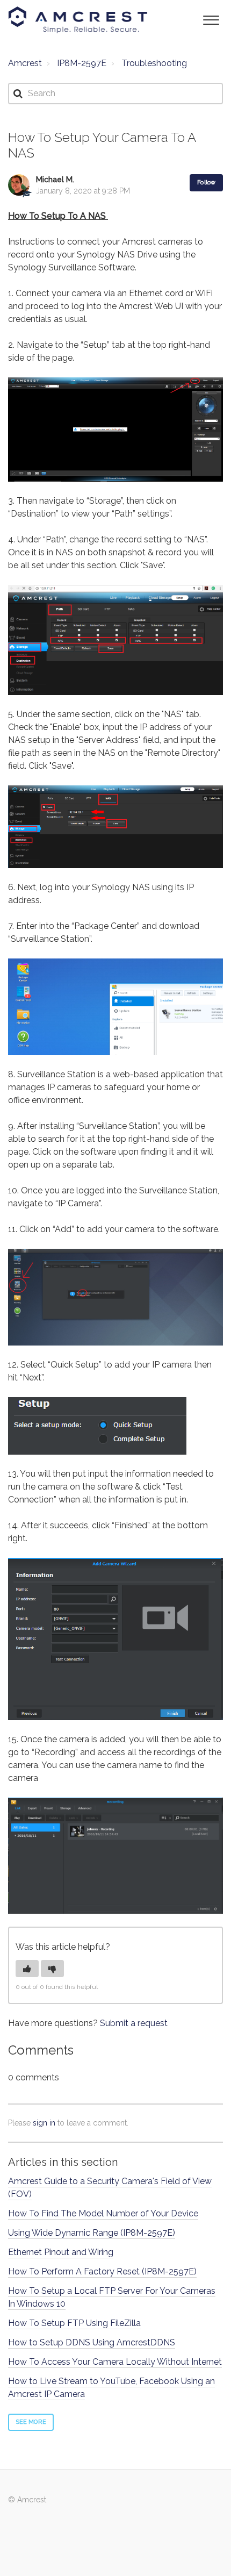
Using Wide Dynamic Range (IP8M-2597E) (92, 2233)
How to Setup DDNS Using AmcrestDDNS (92, 2342)
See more (31, 2422)
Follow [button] (206, 183)
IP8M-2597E (82, 63)
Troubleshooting (154, 63)
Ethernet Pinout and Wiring (61, 2252)
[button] (211, 19)
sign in (44, 2123)
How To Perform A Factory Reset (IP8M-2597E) (102, 2271)
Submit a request (134, 2023)
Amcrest (25, 63)
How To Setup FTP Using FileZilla (74, 2323)
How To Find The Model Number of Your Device (103, 2213)
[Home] (78, 20)
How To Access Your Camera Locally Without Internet (115, 2362)
